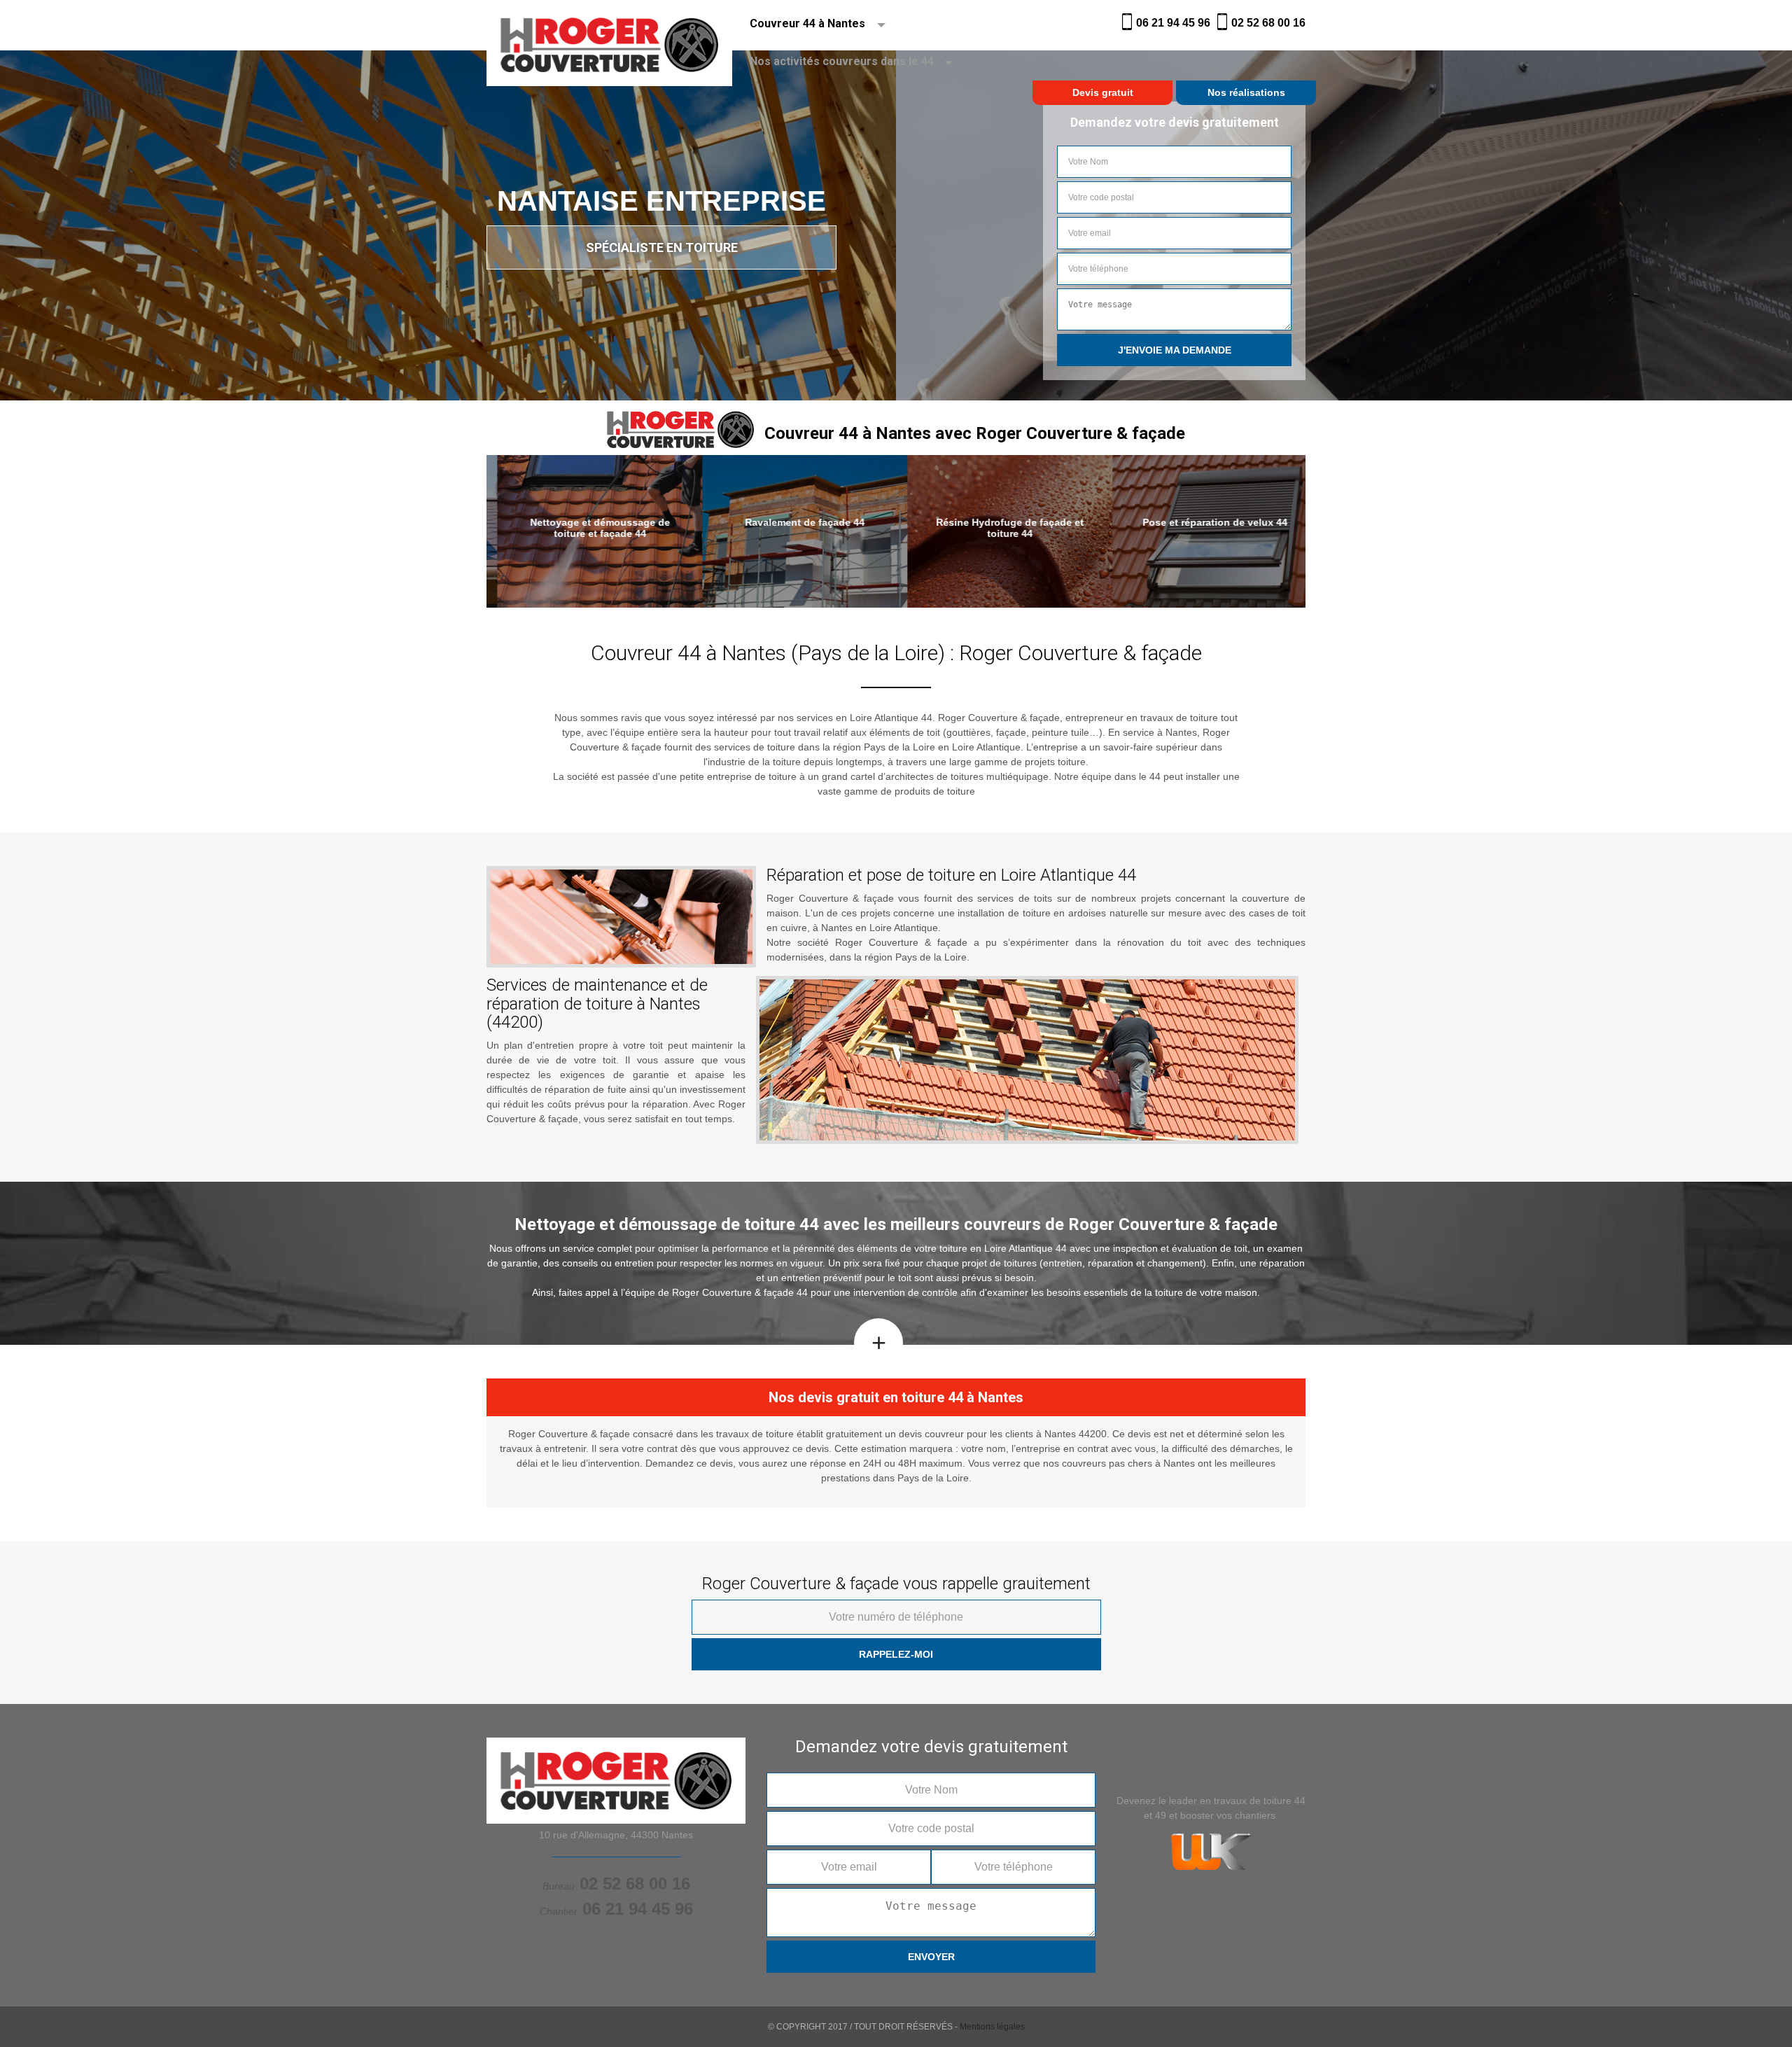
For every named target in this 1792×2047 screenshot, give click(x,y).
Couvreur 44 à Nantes (807, 23)
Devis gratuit (1103, 92)
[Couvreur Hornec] (609, 25)
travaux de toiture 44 (1260, 1801)
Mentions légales (992, 2027)
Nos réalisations (1246, 92)
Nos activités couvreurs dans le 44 (842, 61)
